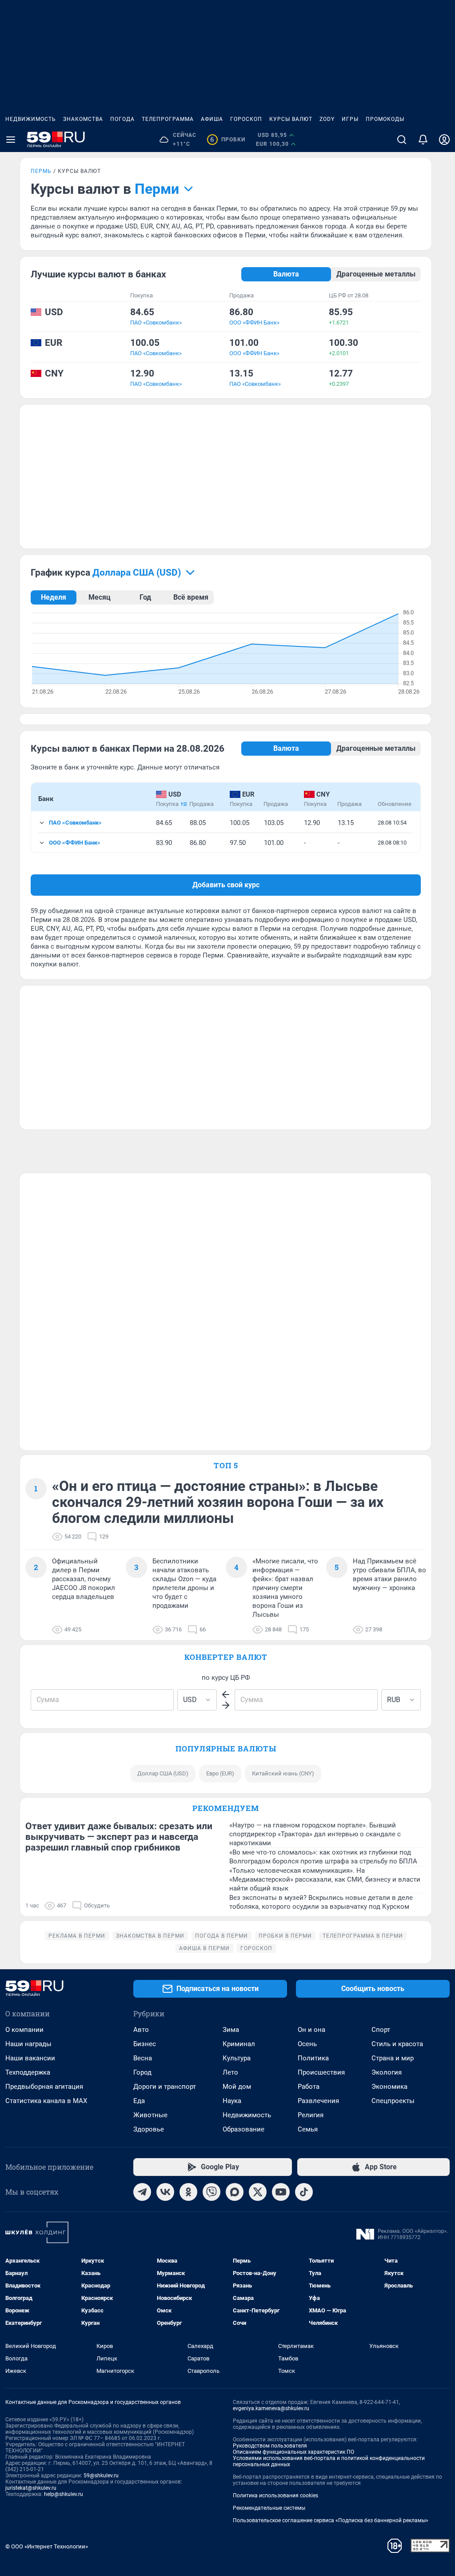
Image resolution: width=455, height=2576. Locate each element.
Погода (122, 119)
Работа (309, 2087)
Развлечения (318, 2101)
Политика (313, 2058)
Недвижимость (31, 119)
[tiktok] (304, 2192)
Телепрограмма (168, 119)
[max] (235, 2192)
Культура (237, 2058)
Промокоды (385, 119)
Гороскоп (246, 119)
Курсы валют (291, 119)
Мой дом (237, 2087)
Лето (230, 2072)
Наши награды (28, 2044)
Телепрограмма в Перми (363, 1936)
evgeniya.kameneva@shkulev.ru (271, 2408)
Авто (141, 2030)
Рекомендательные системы (269, 2508)
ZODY (327, 119)
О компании (24, 2030)
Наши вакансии (30, 2058)
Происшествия (321, 2072)
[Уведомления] (423, 140)
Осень (307, 2044)
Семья (308, 2129)
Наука (232, 2101)
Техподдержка (28, 2072)
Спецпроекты (393, 2101)
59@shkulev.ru (101, 2476)
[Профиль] (444, 140)
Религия (311, 2115)
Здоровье (149, 2129)
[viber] (212, 2192)
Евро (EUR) (220, 1773)
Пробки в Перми (285, 1936)
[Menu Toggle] (11, 140)
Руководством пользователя (270, 2446)
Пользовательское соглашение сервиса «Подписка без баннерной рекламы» (331, 2520)
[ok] (188, 2192)
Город (142, 2072)
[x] (258, 2192)
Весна (143, 2058)
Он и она (311, 2030)
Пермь (41, 171)
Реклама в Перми (77, 1936)
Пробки (228, 140)
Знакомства (83, 119)
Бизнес (145, 2044)
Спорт (381, 2030)
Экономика (389, 2087)
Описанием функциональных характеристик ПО (293, 2452)
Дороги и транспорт (165, 2087)
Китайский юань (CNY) (283, 1773)
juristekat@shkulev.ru (31, 2488)
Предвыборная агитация (44, 2087)
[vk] (165, 2192)
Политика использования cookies (275, 2496)
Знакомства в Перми (150, 1936)
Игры (350, 119)
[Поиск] (402, 140)
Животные (150, 2115)
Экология (387, 2072)
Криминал (239, 2044)
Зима (231, 2030)
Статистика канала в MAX (46, 2101)
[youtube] (281, 2192)
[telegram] (142, 2192)
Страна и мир (393, 2058)
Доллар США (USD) (163, 1773)
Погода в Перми (222, 1936)
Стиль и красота (397, 2044)
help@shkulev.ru (64, 2494)
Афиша (212, 119)
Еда (139, 2101)
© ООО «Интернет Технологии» (47, 2546)
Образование (243, 2129)
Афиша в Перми (204, 1948)
